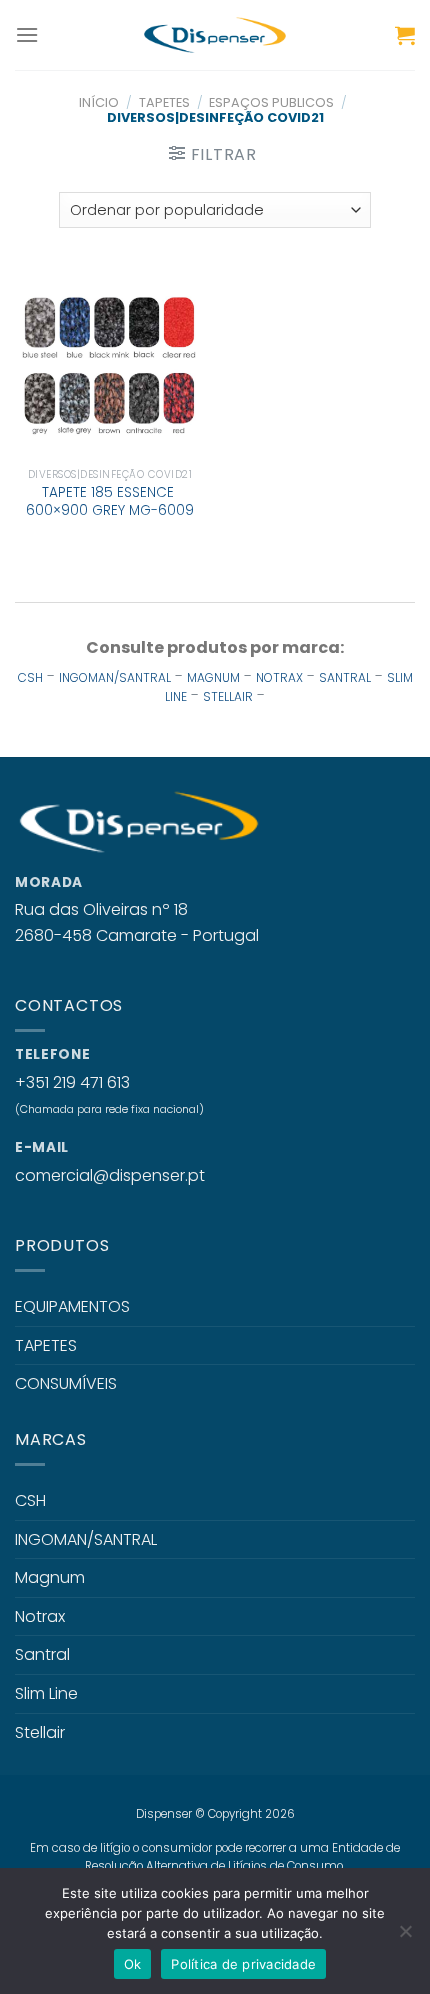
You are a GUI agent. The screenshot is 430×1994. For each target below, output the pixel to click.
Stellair (40, 1732)
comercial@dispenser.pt (110, 1175)
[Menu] (27, 34)
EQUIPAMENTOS (72, 1306)
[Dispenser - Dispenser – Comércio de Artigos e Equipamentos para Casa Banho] (215, 35)
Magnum (50, 1577)
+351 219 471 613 (72, 1082)
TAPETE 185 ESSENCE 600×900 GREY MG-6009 (110, 501)
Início (99, 102)
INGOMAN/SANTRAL (115, 677)
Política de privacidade (243, 1964)
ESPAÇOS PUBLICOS (271, 102)
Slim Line (46, 1693)
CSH (30, 677)
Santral (42, 1654)
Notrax (40, 1616)
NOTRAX (279, 677)
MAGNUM (213, 677)
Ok (133, 1964)
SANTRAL (345, 677)
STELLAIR (228, 696)
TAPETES (164, 102)
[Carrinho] (405, 35)
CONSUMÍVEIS (66, 1383)
